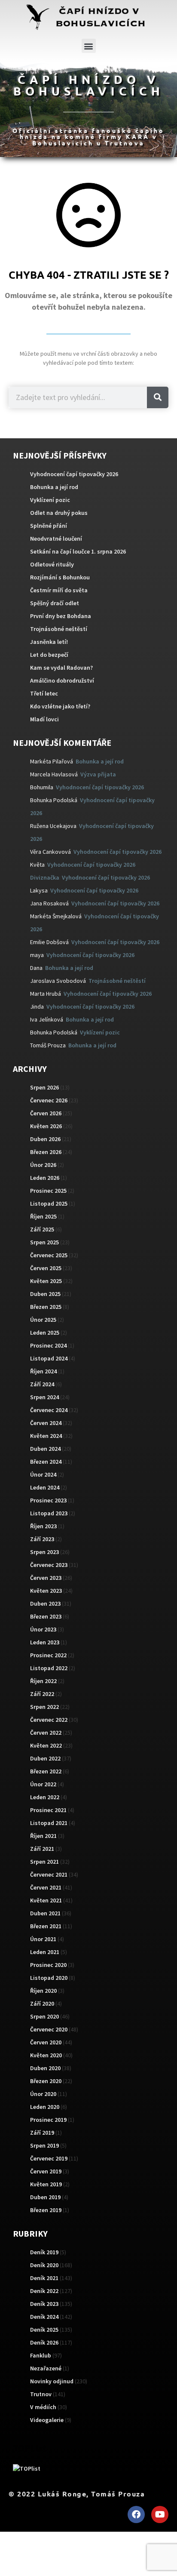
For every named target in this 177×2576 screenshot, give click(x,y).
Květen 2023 (46, 1591)
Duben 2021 (45, 1913)
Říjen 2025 (43, 1216)
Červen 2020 (46, 2042)
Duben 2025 (45, 1294)
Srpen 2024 (44, 1397)
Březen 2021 (46, 1926)
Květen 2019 (46, 2184)
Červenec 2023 (49, 1565)
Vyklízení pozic (50, 500)
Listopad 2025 (49, 1203)
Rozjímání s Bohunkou (60, 577)
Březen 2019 (46, 2210)
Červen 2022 (46, 1733)
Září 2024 (42, 1384)
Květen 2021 (46, 1900)
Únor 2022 (43, 1784)
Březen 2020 (46, 2081)
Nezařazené (46, 2368)
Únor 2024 (43, 1474)
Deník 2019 (44, 2252)
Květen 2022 (46, 1745)
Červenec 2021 (49, 1874)
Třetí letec (44, 693)
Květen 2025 (46, 1281)
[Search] (158, 397)
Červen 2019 (46, 2171)
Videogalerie (47, 2420)
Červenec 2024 (49, 1410)
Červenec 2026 (49, 1100)
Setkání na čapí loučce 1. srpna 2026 (78, 551)
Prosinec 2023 (48, 1500)
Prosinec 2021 (48, 1810)
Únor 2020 (43, 2094)
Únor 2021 (43, 1939)
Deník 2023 (44, 2304)
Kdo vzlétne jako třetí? (60, 706)
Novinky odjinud (52, 2381)
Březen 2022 (46, 1771)
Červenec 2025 (49, 1255)
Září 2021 (42, 1849)
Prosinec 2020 (48, 1965)
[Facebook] (136, 2514)
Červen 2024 (46, 1423)
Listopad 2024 (49, 1358)
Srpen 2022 (44, 1707)
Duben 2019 (45, 2197)
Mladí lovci (44, 719)
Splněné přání (49, 526)
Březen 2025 (46, 1307)
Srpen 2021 (44, 1862)
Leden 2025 (45, 1333)
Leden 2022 (45, 1797)
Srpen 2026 (44, 1087)
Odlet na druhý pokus (59, 513)
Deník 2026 (44, 2342)
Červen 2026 (46, 1113)
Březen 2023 (46, 1616)
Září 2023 (42, 1539)
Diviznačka (45, 877)
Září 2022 (42, 1694)
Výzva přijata (98, 774)
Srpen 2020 (44, 2016)
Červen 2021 (46, 1887)
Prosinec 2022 (48, 1655)
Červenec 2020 (49, 2029)
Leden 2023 (45, 1642)
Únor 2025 (43, 1320)
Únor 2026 (43, 1165)
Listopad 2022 (49, 1668)
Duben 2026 (45, 1139)
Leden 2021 (45, 1952)
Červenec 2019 (49, 2158)
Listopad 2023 (49, 1513)
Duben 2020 (45, 2068)
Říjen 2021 (43, 1836)
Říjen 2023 (43, 1526)
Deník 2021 (44, 2278)
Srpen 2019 (44, 2145)
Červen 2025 (46, 1268)
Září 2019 (42, 2133)
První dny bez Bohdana (61, 616)
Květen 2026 (46, 1126)
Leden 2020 (45, 2107)
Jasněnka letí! (49, 642)
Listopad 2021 (49, 1823)
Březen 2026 (46, 1152)
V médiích (43, 2407)
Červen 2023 (46, 1578)
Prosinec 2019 (48, 2120)
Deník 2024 (44, 2317)
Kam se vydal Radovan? (61, 668)
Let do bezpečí (49, 655)
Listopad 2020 (49, 1978)
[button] (89, 46)
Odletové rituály (52, 564)
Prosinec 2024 (48, 1345)
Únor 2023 (43, 1629)
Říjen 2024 (43, 1371)
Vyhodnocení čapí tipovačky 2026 (74, 474)
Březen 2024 (46, 1462)
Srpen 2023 (44, 1552)
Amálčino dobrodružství (62, 680)
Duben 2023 (45, 1603)
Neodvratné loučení (56, 539)
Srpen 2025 (44, 1242)
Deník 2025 (44, 2330)
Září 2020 (42, 2004)
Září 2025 (42, 1229)
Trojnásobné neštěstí (59, 629)
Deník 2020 (44, 2265)
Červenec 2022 (49, 1720)
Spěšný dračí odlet (55, 603)
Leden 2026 (45, 1178)
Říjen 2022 (43, 1681)
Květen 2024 (46, 1436)
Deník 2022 (44, 2291)
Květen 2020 (46, 2055)
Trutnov (41, 2394)
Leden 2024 (45, 1487)
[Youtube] (160, 2514)
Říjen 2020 (43, 1991)
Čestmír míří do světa (59, 590)
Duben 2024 (45, 1449)
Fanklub (41, 2355)
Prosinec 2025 (48, 1191)
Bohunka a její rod (54, 487)
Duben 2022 (45, 1758)
